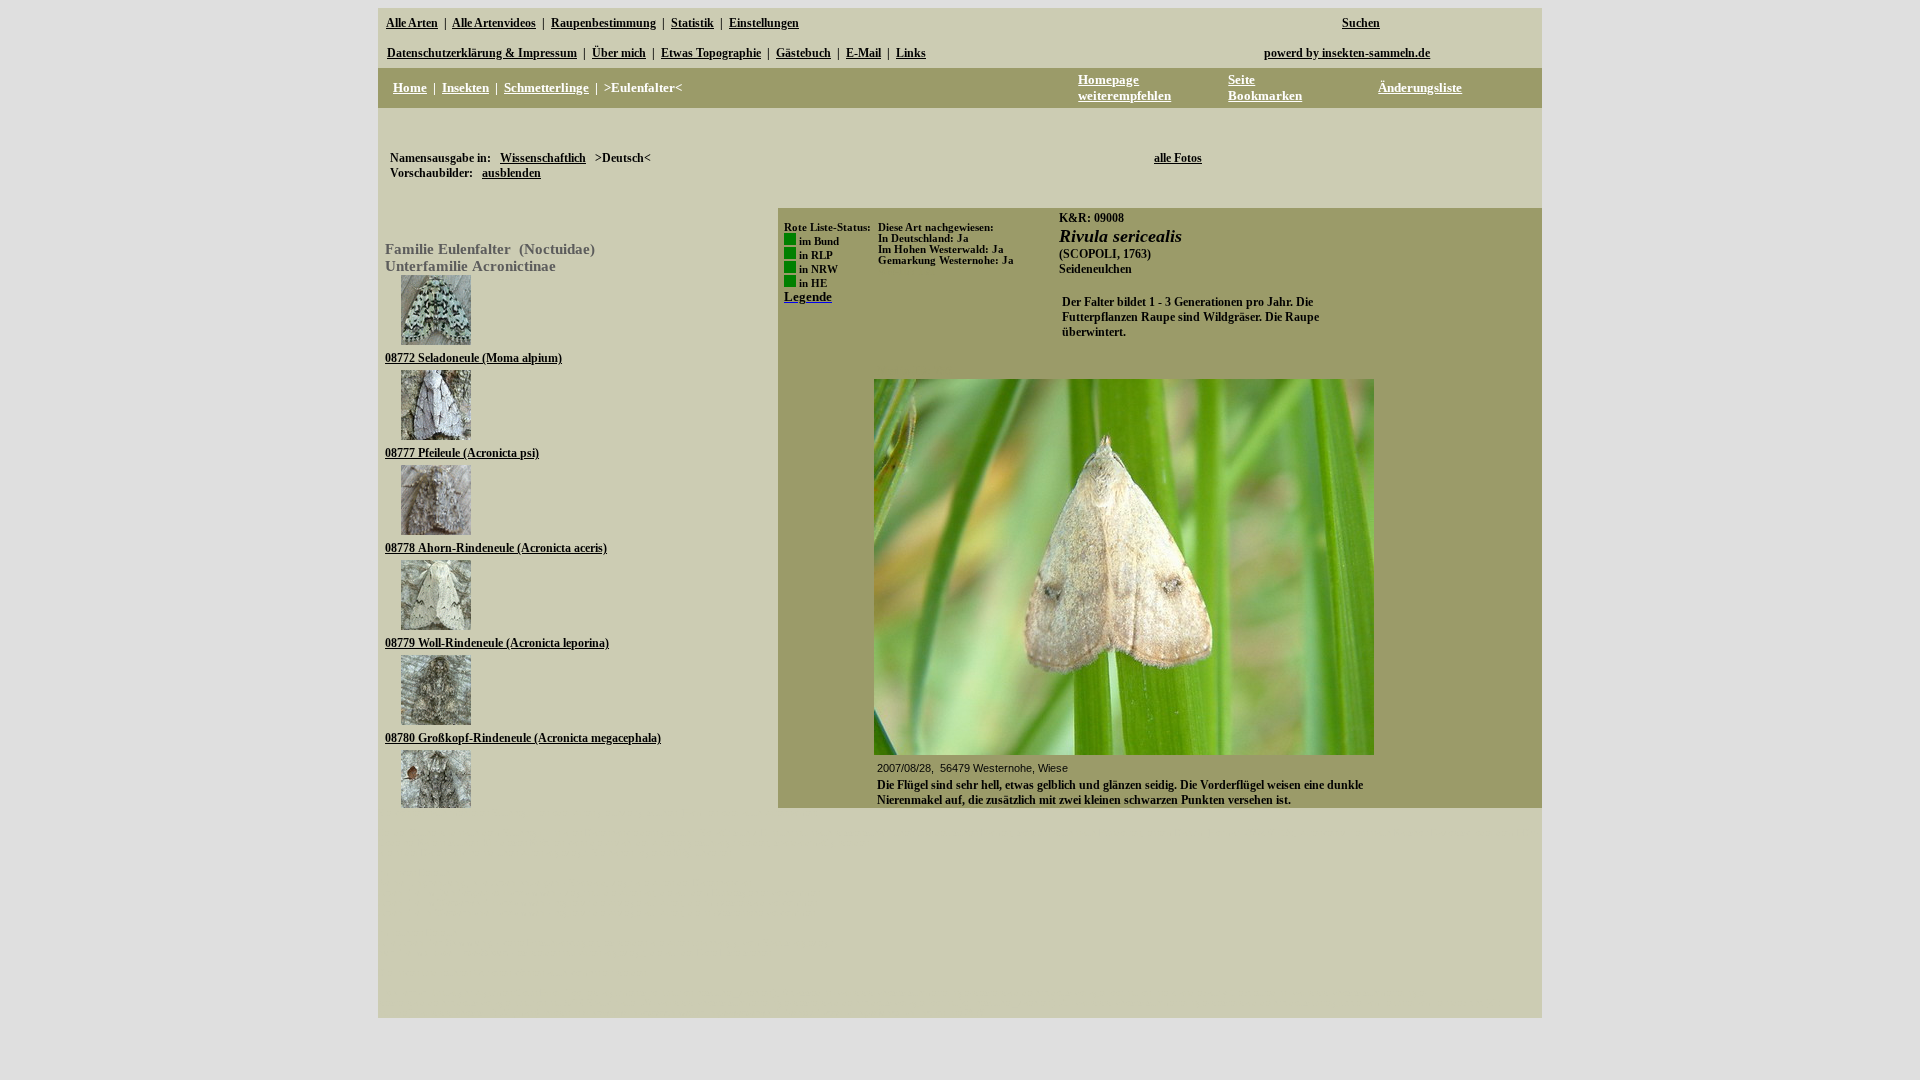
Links (911, 53)
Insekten (465, 87)
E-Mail (863, 53)
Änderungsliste (1420, 87)
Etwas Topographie (711, 53)
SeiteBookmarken (1265, 87)
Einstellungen (764, 23)
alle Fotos (1178, 158)
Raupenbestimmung (603, 23)
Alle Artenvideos (494, 23)
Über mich (619, 53)
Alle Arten (412, 23)
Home (410, 87)
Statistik (692, 23)
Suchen (1361, 23)
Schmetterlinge (546, 87)
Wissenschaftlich (543, 158)
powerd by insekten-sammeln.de (1347, 53)
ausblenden (511, 173)
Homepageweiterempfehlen (1124, 87)
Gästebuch (803, 53)
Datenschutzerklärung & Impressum (482, 53)
